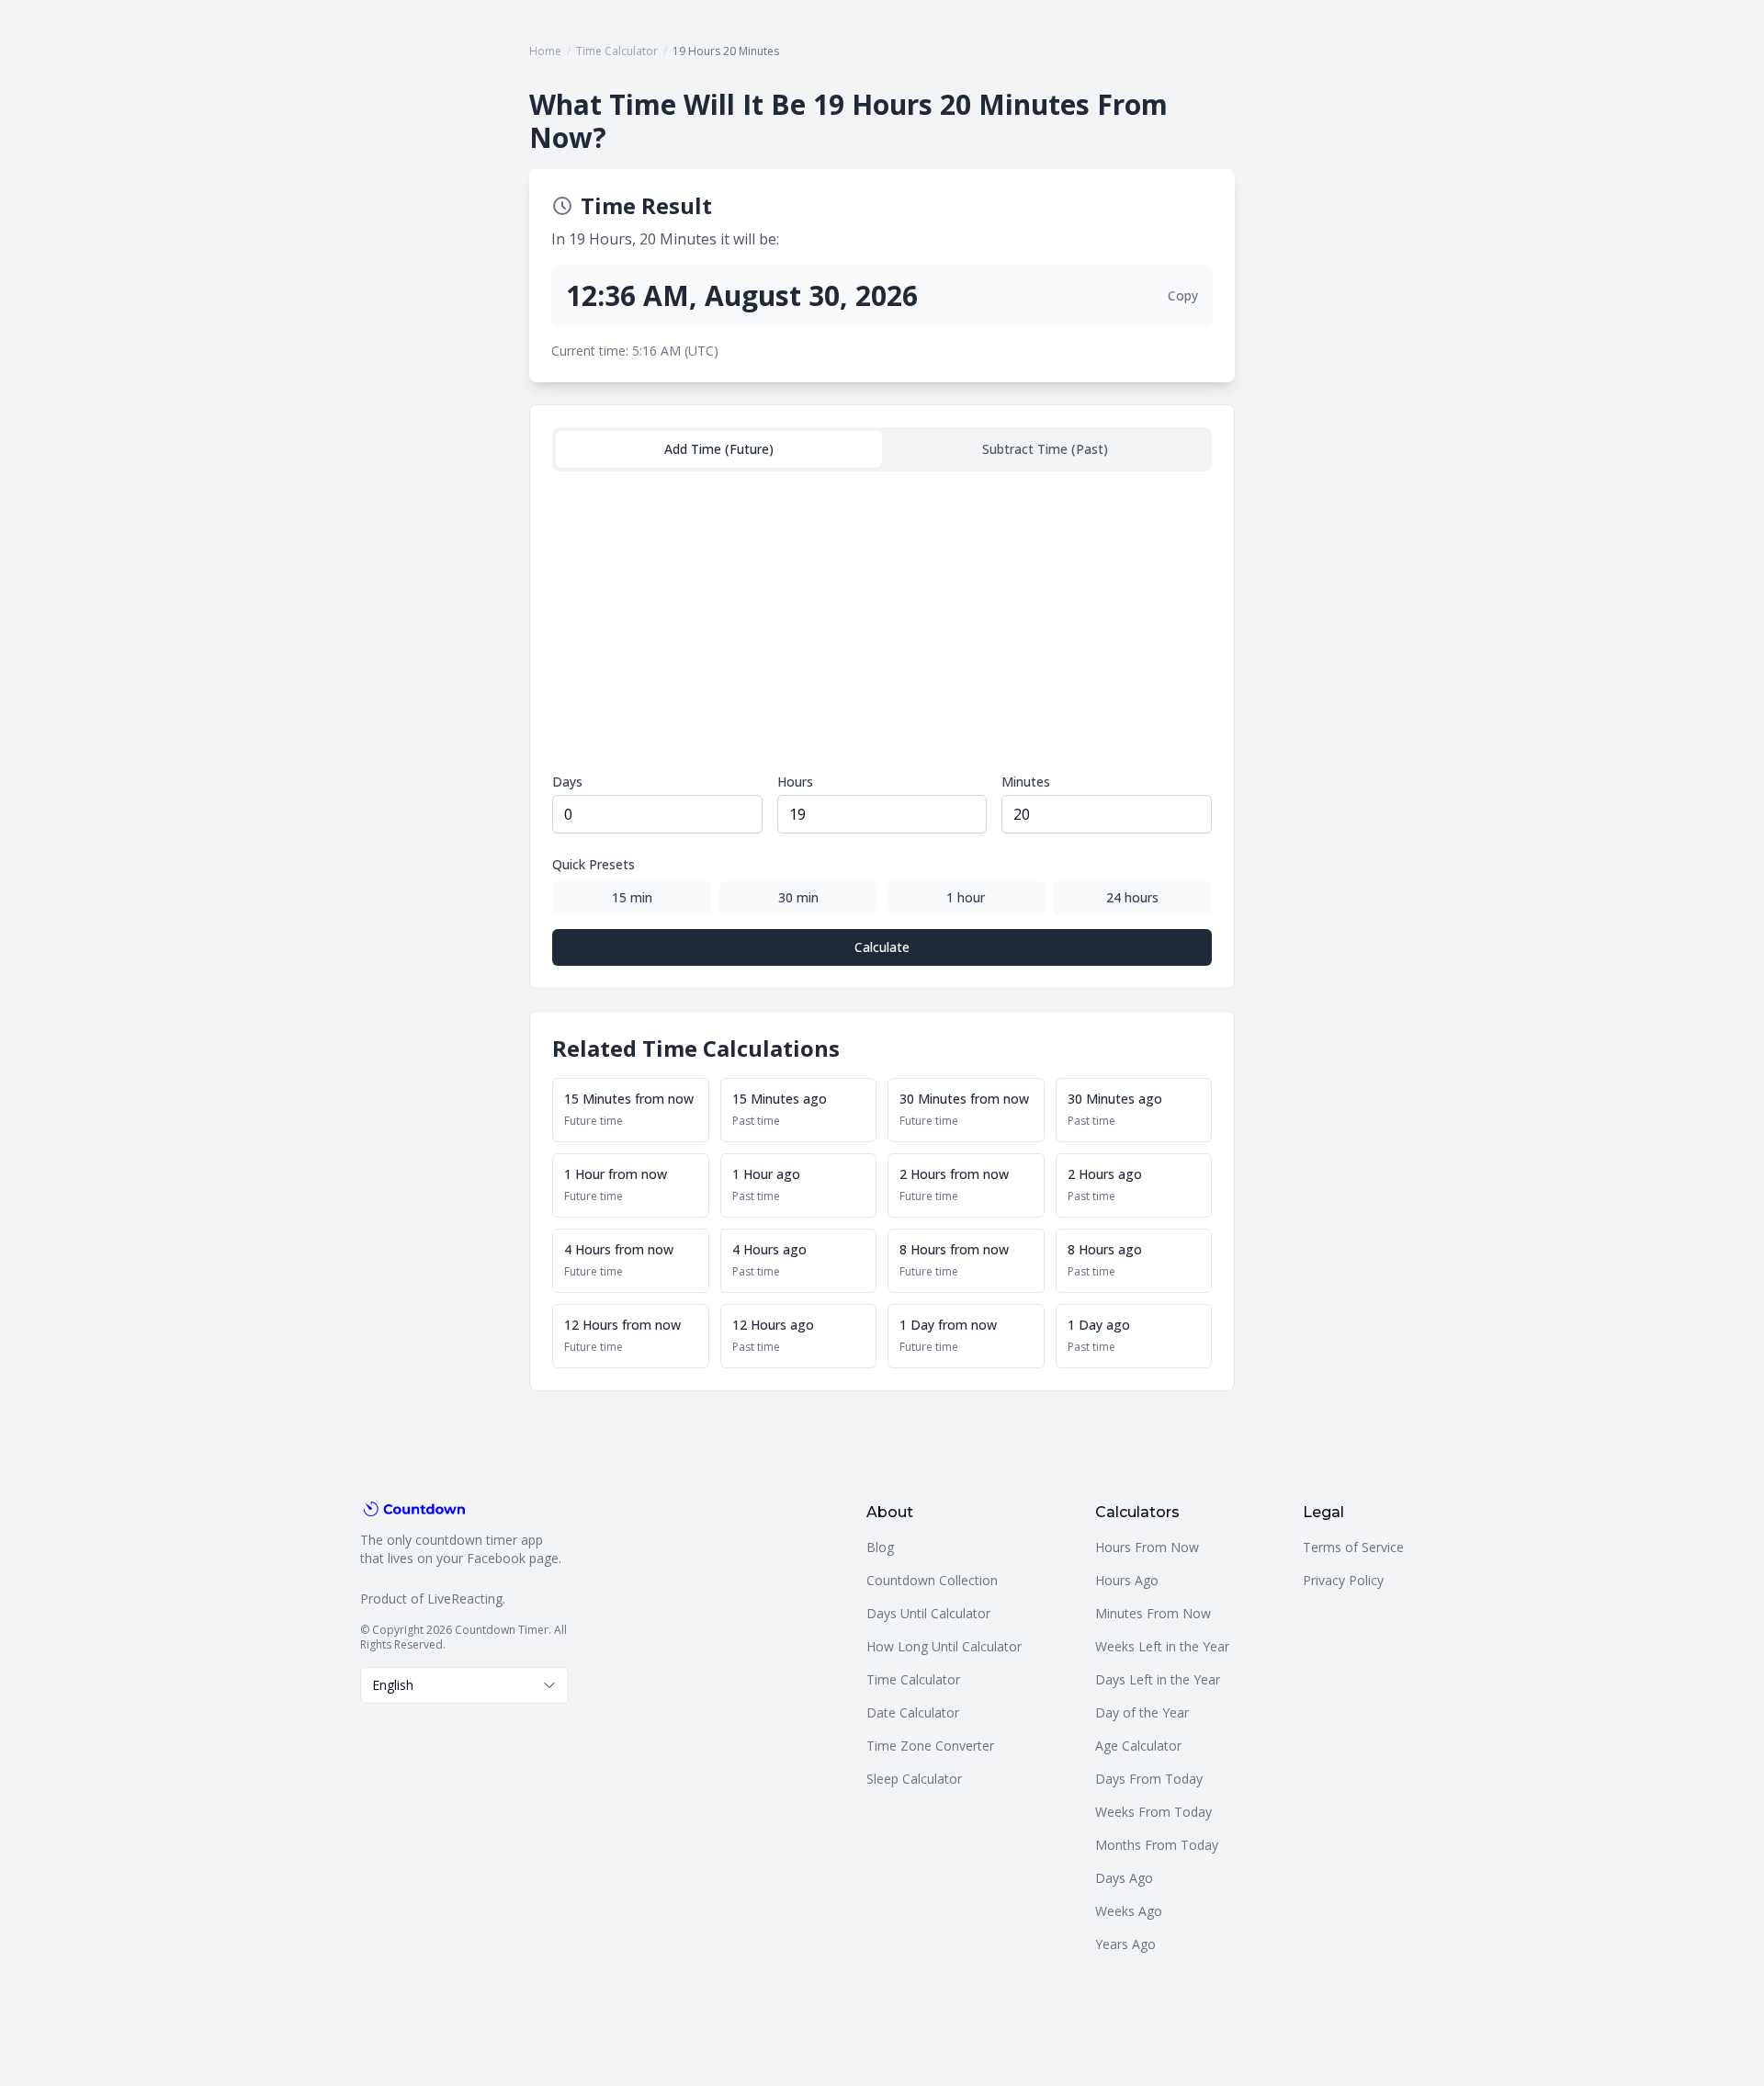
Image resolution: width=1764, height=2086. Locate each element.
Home (545, 51)
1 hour (966, 897)
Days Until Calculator (928, 1613)
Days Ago (1124, 1878)
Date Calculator (913, 1712)
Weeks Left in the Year (1162, 1646)
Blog (880, 1547)
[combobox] (464, 1685)
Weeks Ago (1129, 1911)
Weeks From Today (1153, 1812)
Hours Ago (1127, 1580)
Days (567, 782)
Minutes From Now (1153, 1613)
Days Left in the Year (1158, 1679)
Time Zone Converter (930, 1746)
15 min (632, 897)
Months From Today (1157, 1845)
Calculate (882, 947)
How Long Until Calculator (944, 1646)
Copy (1183, 295)
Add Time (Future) (719, 449)
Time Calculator (617, 51)
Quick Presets (594, 864)
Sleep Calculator (914, 1779)
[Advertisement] (882, 622)
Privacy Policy (1343, 1580)
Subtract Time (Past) (1045, 449)
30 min (798, 897)
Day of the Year (1142, 1712)
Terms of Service (1353, 1547)
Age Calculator (1138, 1746)
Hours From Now (1147, 1547)
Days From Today (1149, 1779)
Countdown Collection (932, 1580)
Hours (795, 782)
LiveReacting (465, 1599)
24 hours (1132, 897)
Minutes (1026, 782)
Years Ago (1125, 1944)
